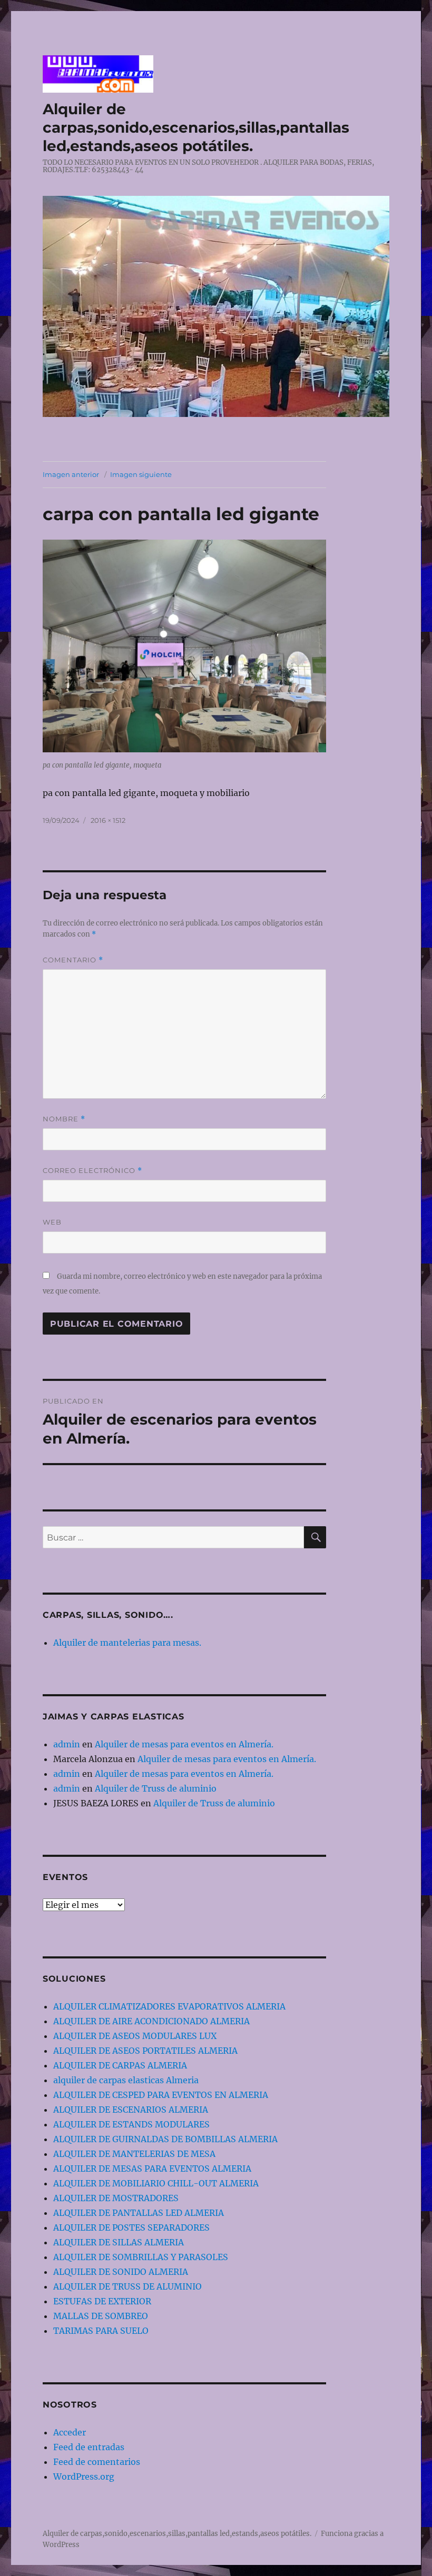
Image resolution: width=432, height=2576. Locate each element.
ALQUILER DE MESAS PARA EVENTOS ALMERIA (152, 2169)
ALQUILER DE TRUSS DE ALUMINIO (127, 2286)
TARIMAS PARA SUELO (101, 2331)
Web (52, 1222)
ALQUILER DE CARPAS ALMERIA (120, 2065)
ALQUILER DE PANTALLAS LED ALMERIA (139, 2213)
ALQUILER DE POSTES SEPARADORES (131, 2227)
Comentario (73, 960)
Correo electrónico (92, 1171)
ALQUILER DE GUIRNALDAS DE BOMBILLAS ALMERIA (165, 2139)
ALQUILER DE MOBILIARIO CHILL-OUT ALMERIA (156, 2183)
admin (67, 1744)
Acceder (70, 2432)
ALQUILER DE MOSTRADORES (116, 2198)
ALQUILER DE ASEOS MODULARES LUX (135, 2036)
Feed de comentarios (97, 2462)
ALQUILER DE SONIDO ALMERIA (121, 2272)
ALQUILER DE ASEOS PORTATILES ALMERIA (145, 2051)
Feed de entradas (89, 2447)
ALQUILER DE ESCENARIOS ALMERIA (131, 2110)
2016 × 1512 (108, 820)
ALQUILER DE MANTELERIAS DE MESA (134, 2154)
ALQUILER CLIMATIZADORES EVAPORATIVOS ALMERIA (169, 2006)
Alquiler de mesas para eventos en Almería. (184, 1744)
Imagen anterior (71, 474)
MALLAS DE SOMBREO (101, 2316)
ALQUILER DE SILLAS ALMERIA (119, 2242)
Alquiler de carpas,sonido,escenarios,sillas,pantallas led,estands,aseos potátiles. (196, 127)
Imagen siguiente (141, 474)
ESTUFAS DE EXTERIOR (102, 2301)
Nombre (64, 1119)
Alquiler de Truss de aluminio (156, 1788)
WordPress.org (84, 2476)
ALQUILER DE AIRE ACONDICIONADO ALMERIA (151, 2021)
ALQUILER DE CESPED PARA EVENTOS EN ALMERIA (161, 2095)
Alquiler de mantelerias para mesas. (127, 1643)
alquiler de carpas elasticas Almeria (126, 2080)
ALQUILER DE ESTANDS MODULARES (131, 2124)
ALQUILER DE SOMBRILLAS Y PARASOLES (141, 2257)
